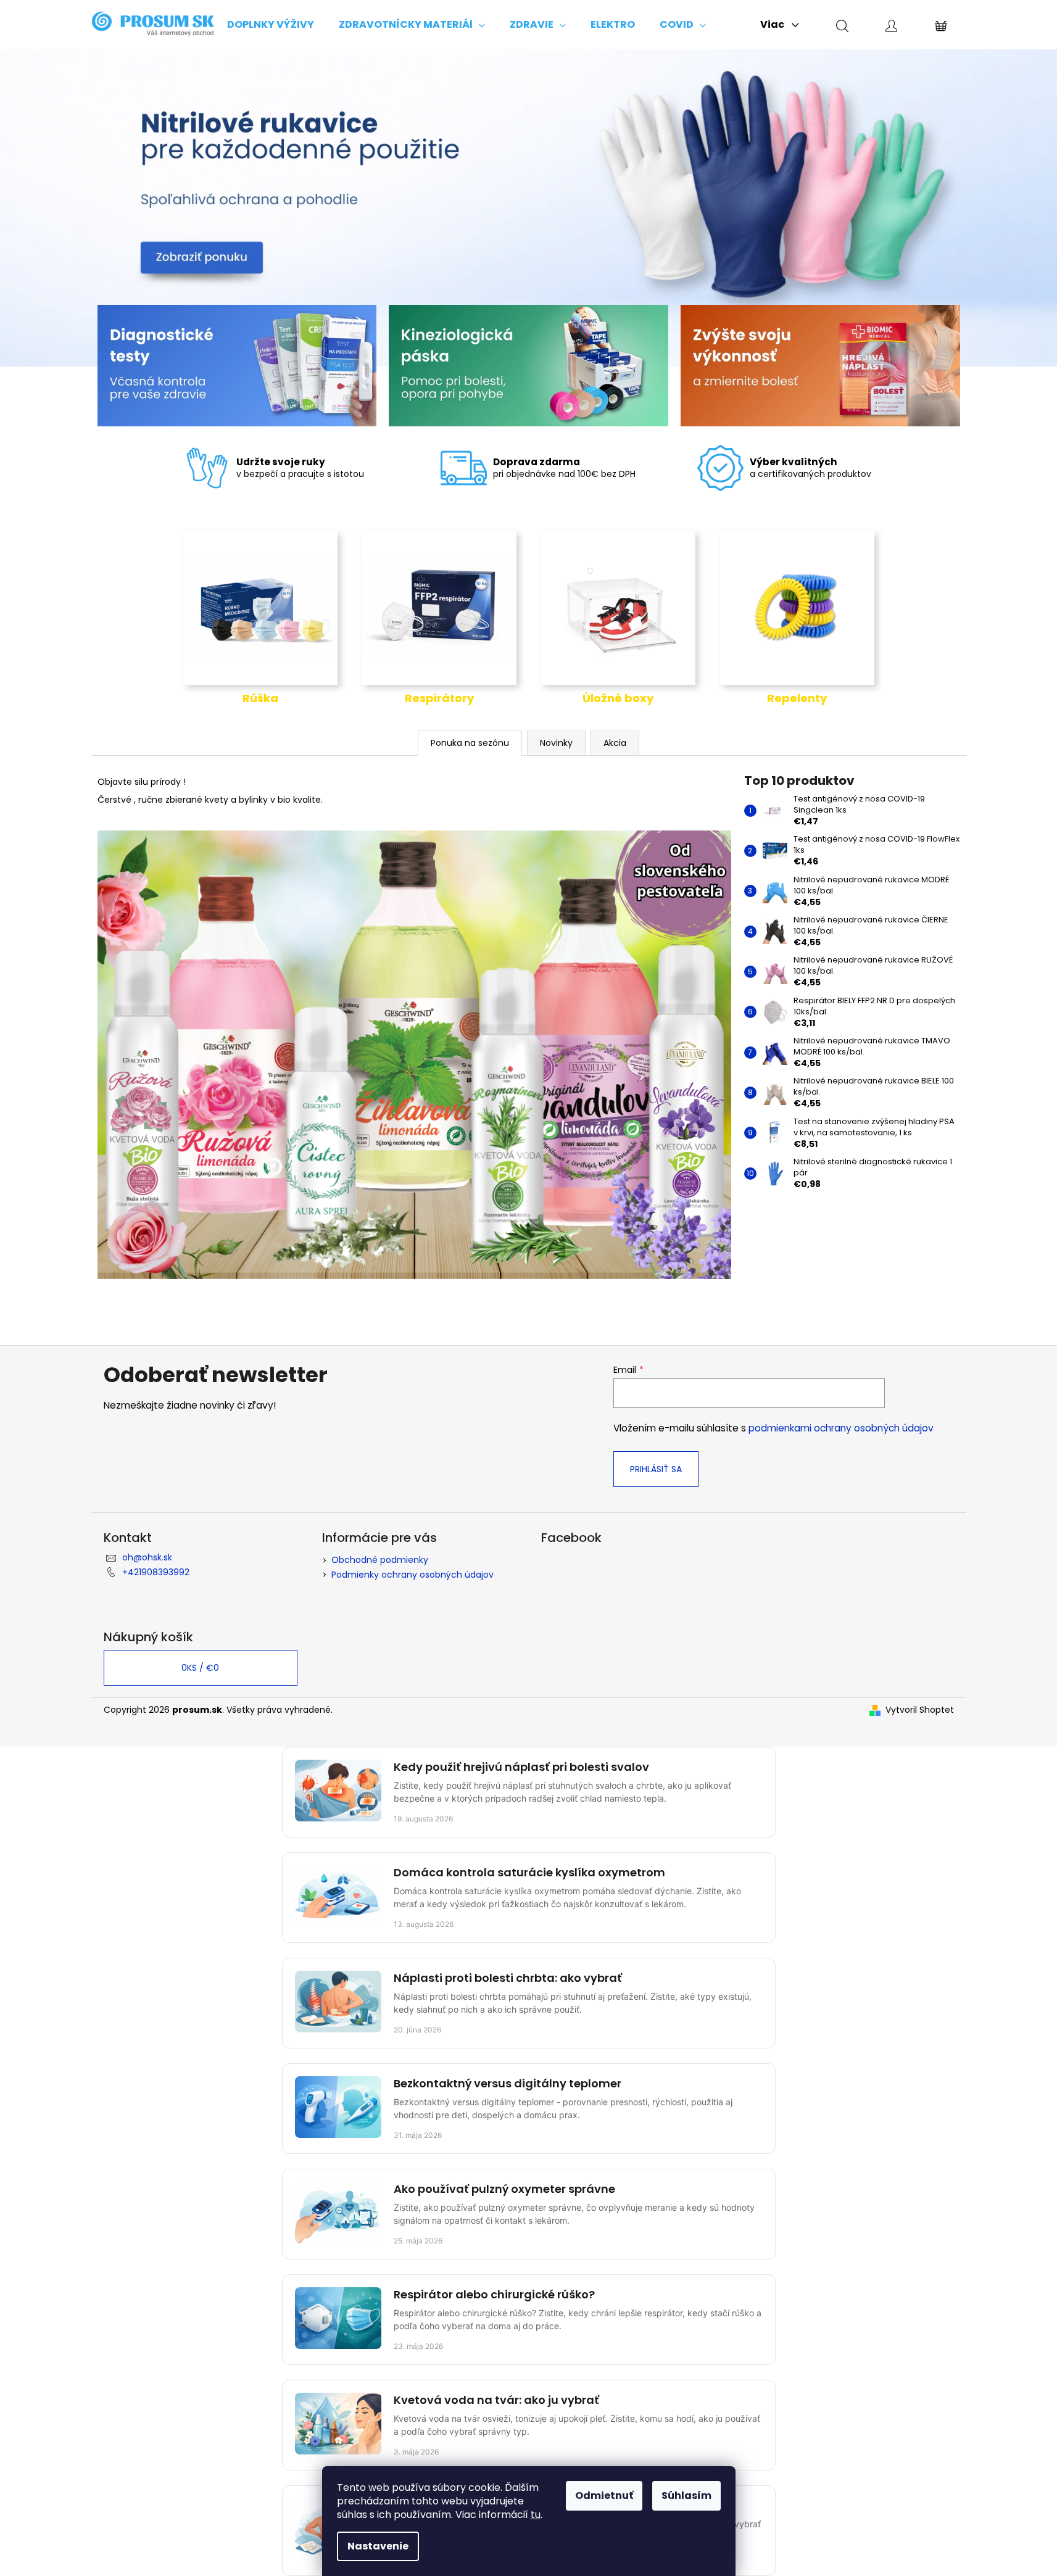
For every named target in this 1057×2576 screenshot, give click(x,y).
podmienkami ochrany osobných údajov (841, 1428)
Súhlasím (686, 2495)
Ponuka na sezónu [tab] (470, 743)
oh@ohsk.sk (147, 1557)
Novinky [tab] (556, 743)
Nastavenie (378, 2546)
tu (536, 2515)
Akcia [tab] (615, 743)
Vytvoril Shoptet (920, 1710)
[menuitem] (271, 25)
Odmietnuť (604, 2495)
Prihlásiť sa (656, 1469)
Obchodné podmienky (380, 1560)
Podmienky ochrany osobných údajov (412, 1575)
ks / (200, 1668)
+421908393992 (156, 1572)
